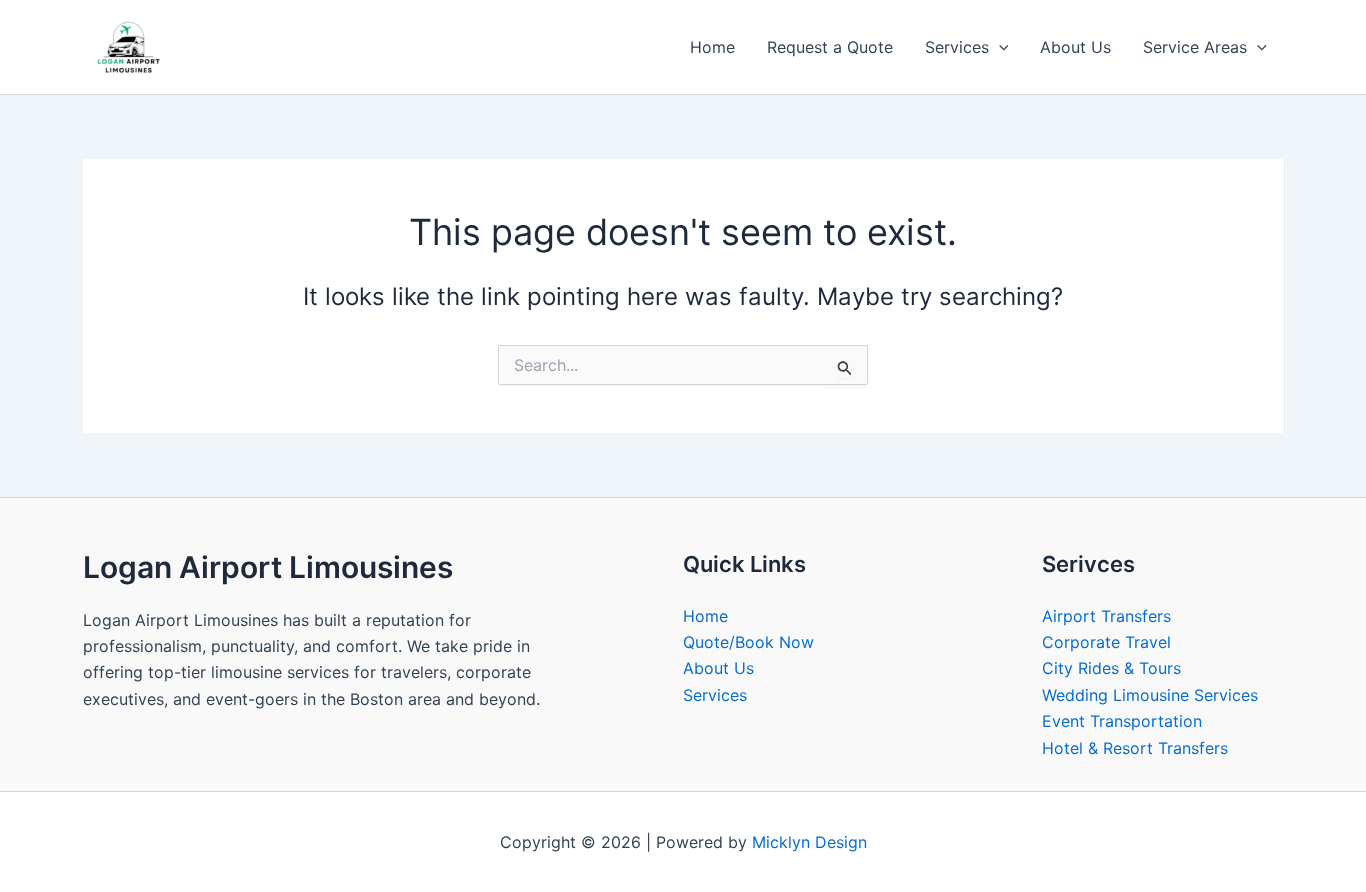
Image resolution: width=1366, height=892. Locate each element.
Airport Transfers (1106, 616)
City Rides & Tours (1111, 668)
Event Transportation (1122, 721)
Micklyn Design (809, 842)
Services (957, 47)
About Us (1075, 47)
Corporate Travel (1106, 642)
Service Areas (1195, 47)
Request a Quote (830, 47)
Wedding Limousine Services (1150, 695)
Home (712, 47)
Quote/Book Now (748, 642)
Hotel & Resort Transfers (1135, 748)
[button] (999, 47)
